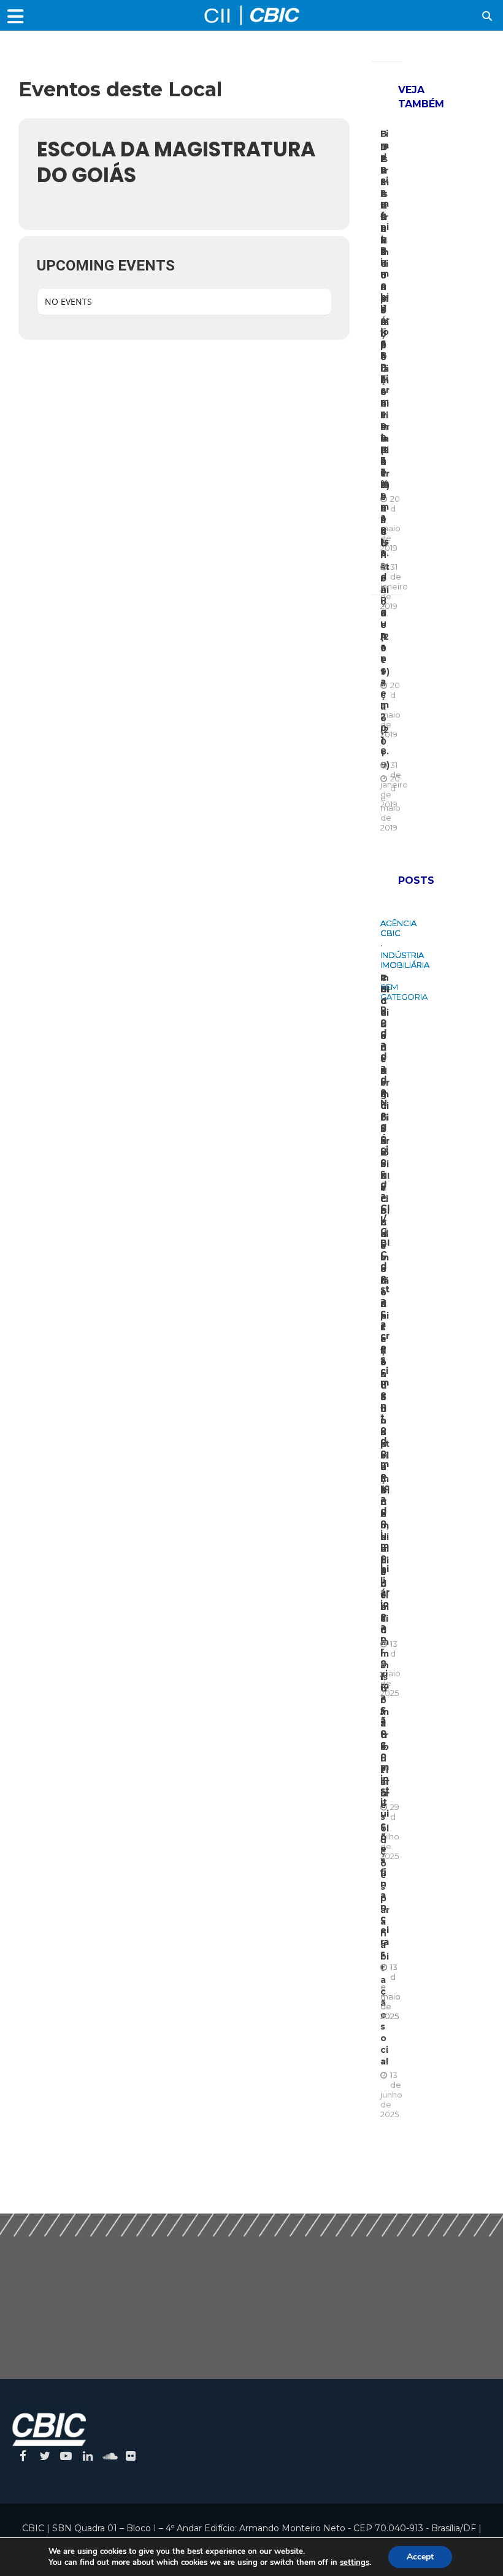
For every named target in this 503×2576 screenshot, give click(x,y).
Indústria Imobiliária (405, 960)
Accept (420, 2557)
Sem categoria (404, 992)
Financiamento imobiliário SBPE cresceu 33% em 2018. (385, 343)
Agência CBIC (398, 928)
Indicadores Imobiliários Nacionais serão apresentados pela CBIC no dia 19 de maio (385, 1304)
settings (355, 2563)
